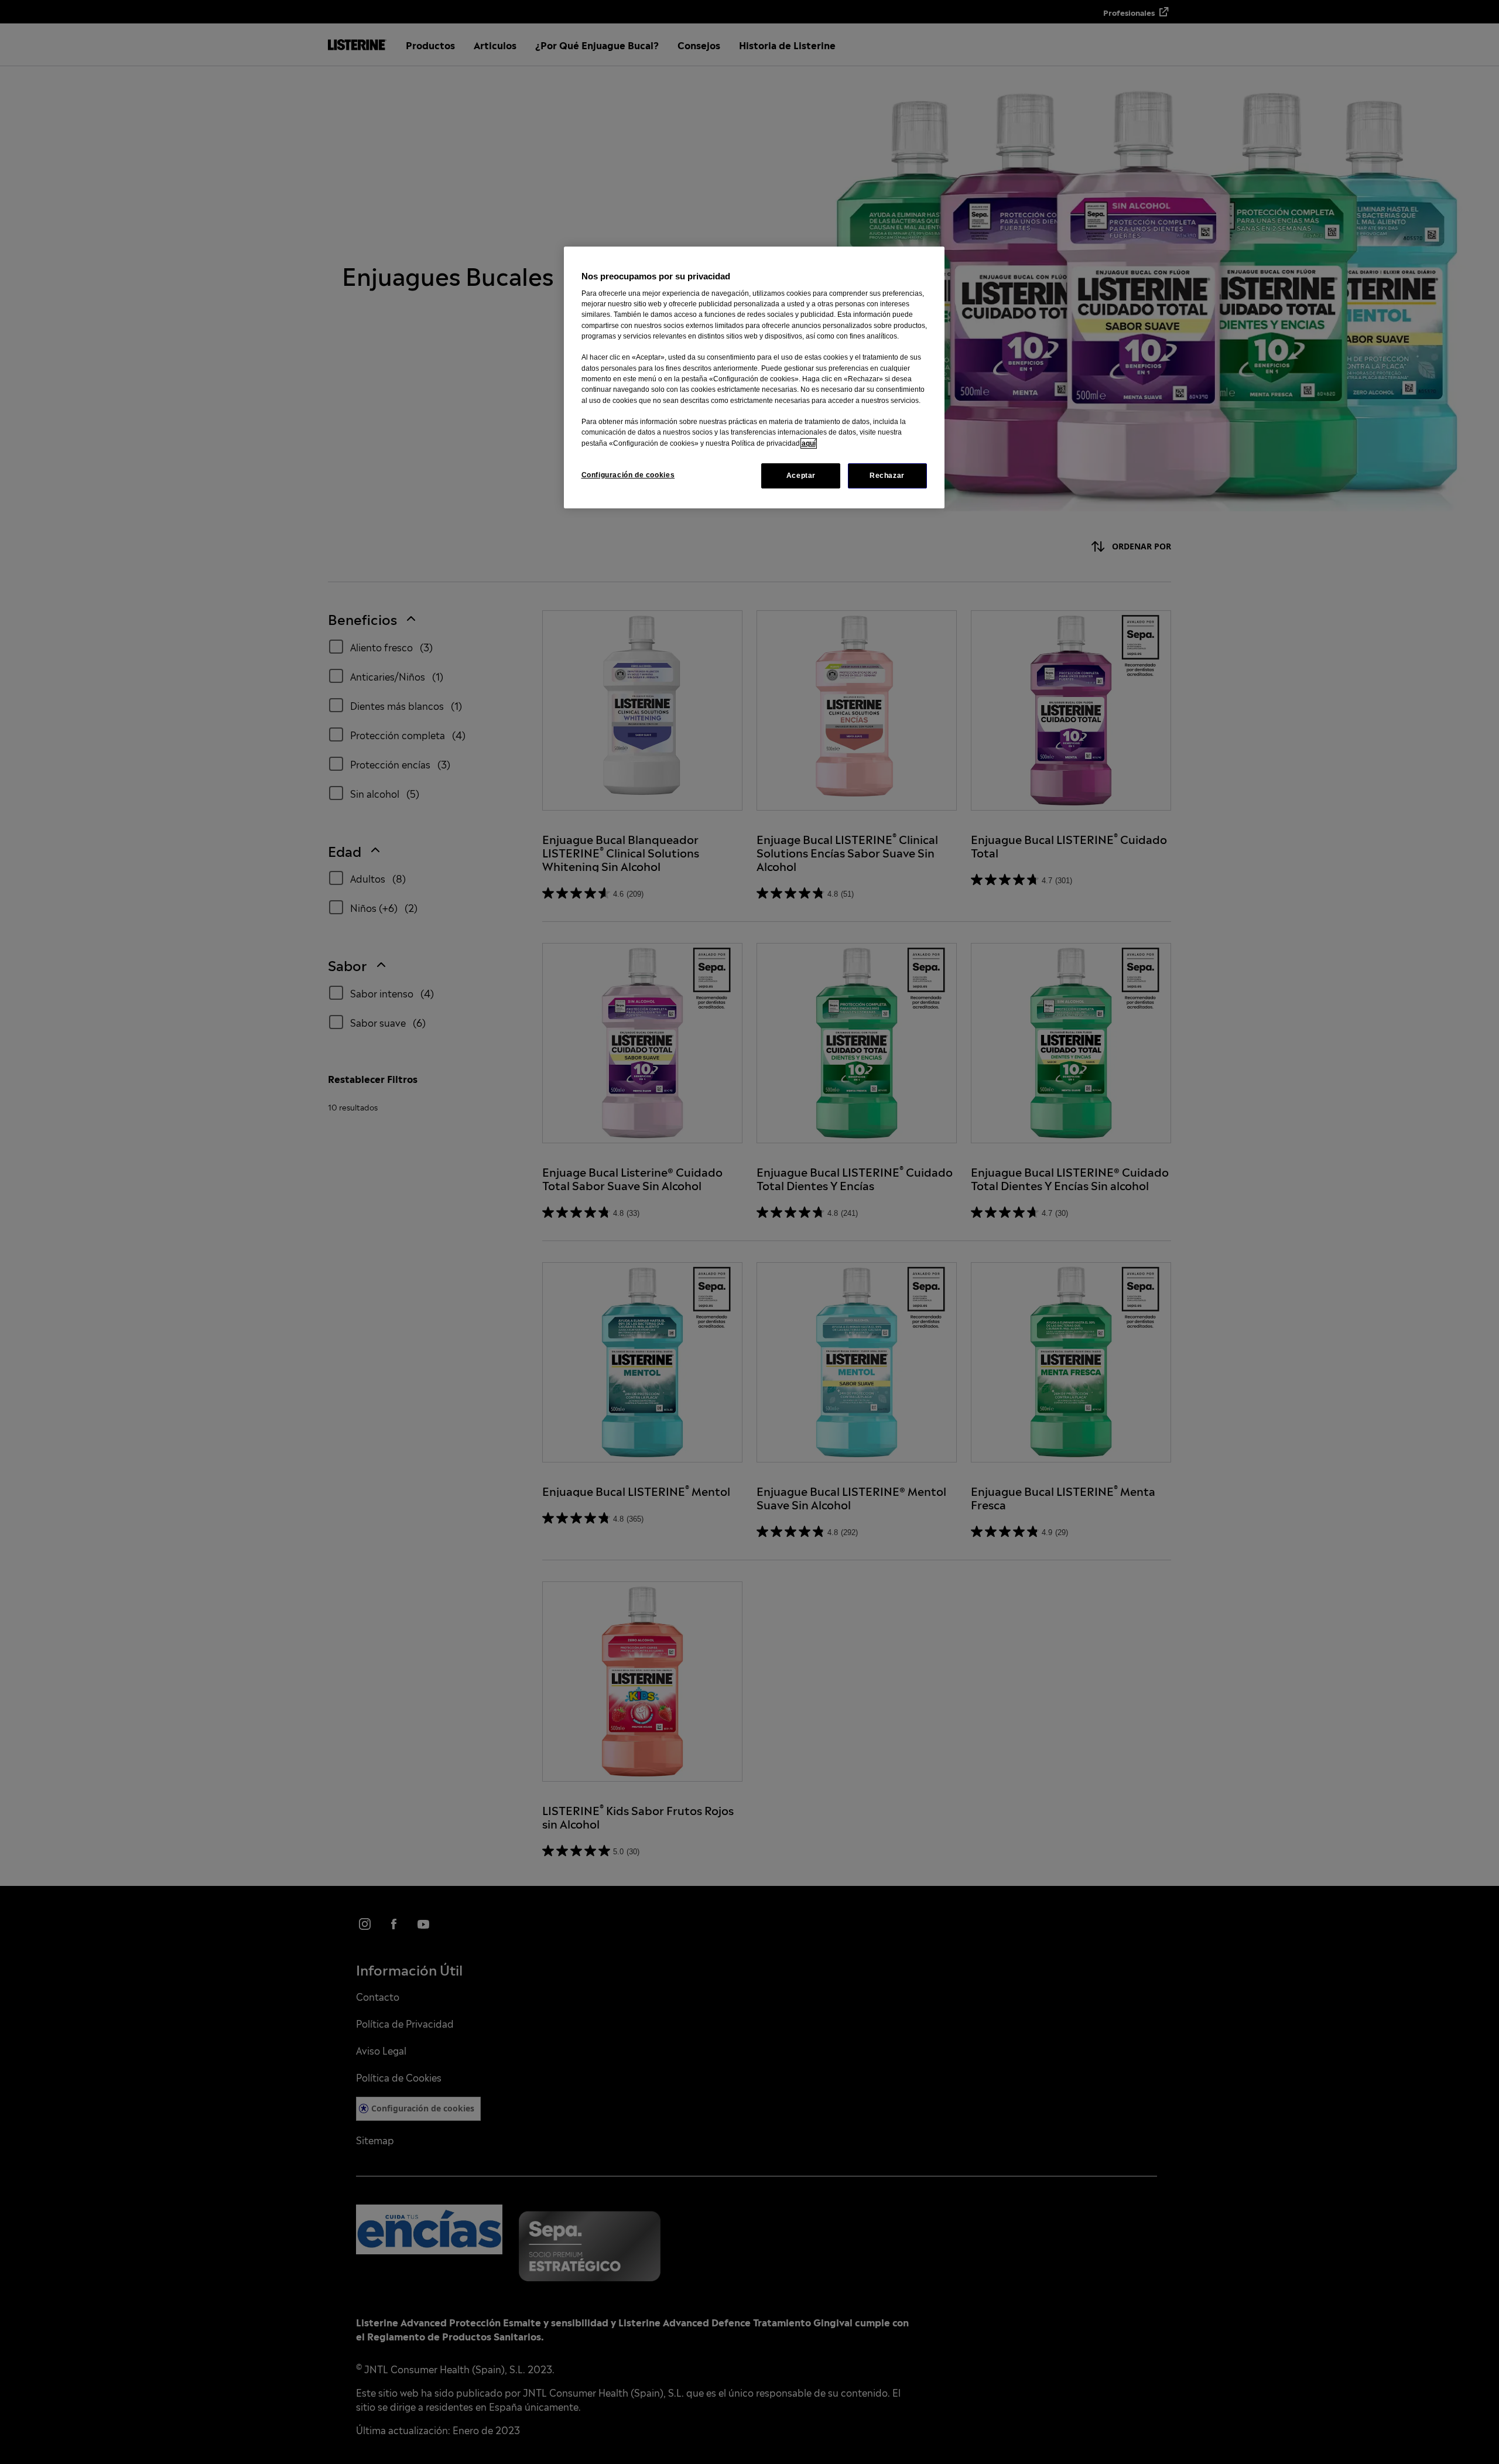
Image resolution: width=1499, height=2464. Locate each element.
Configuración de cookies (628, 475)
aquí (809, 443)
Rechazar (887, 476)
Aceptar (801, 476)
